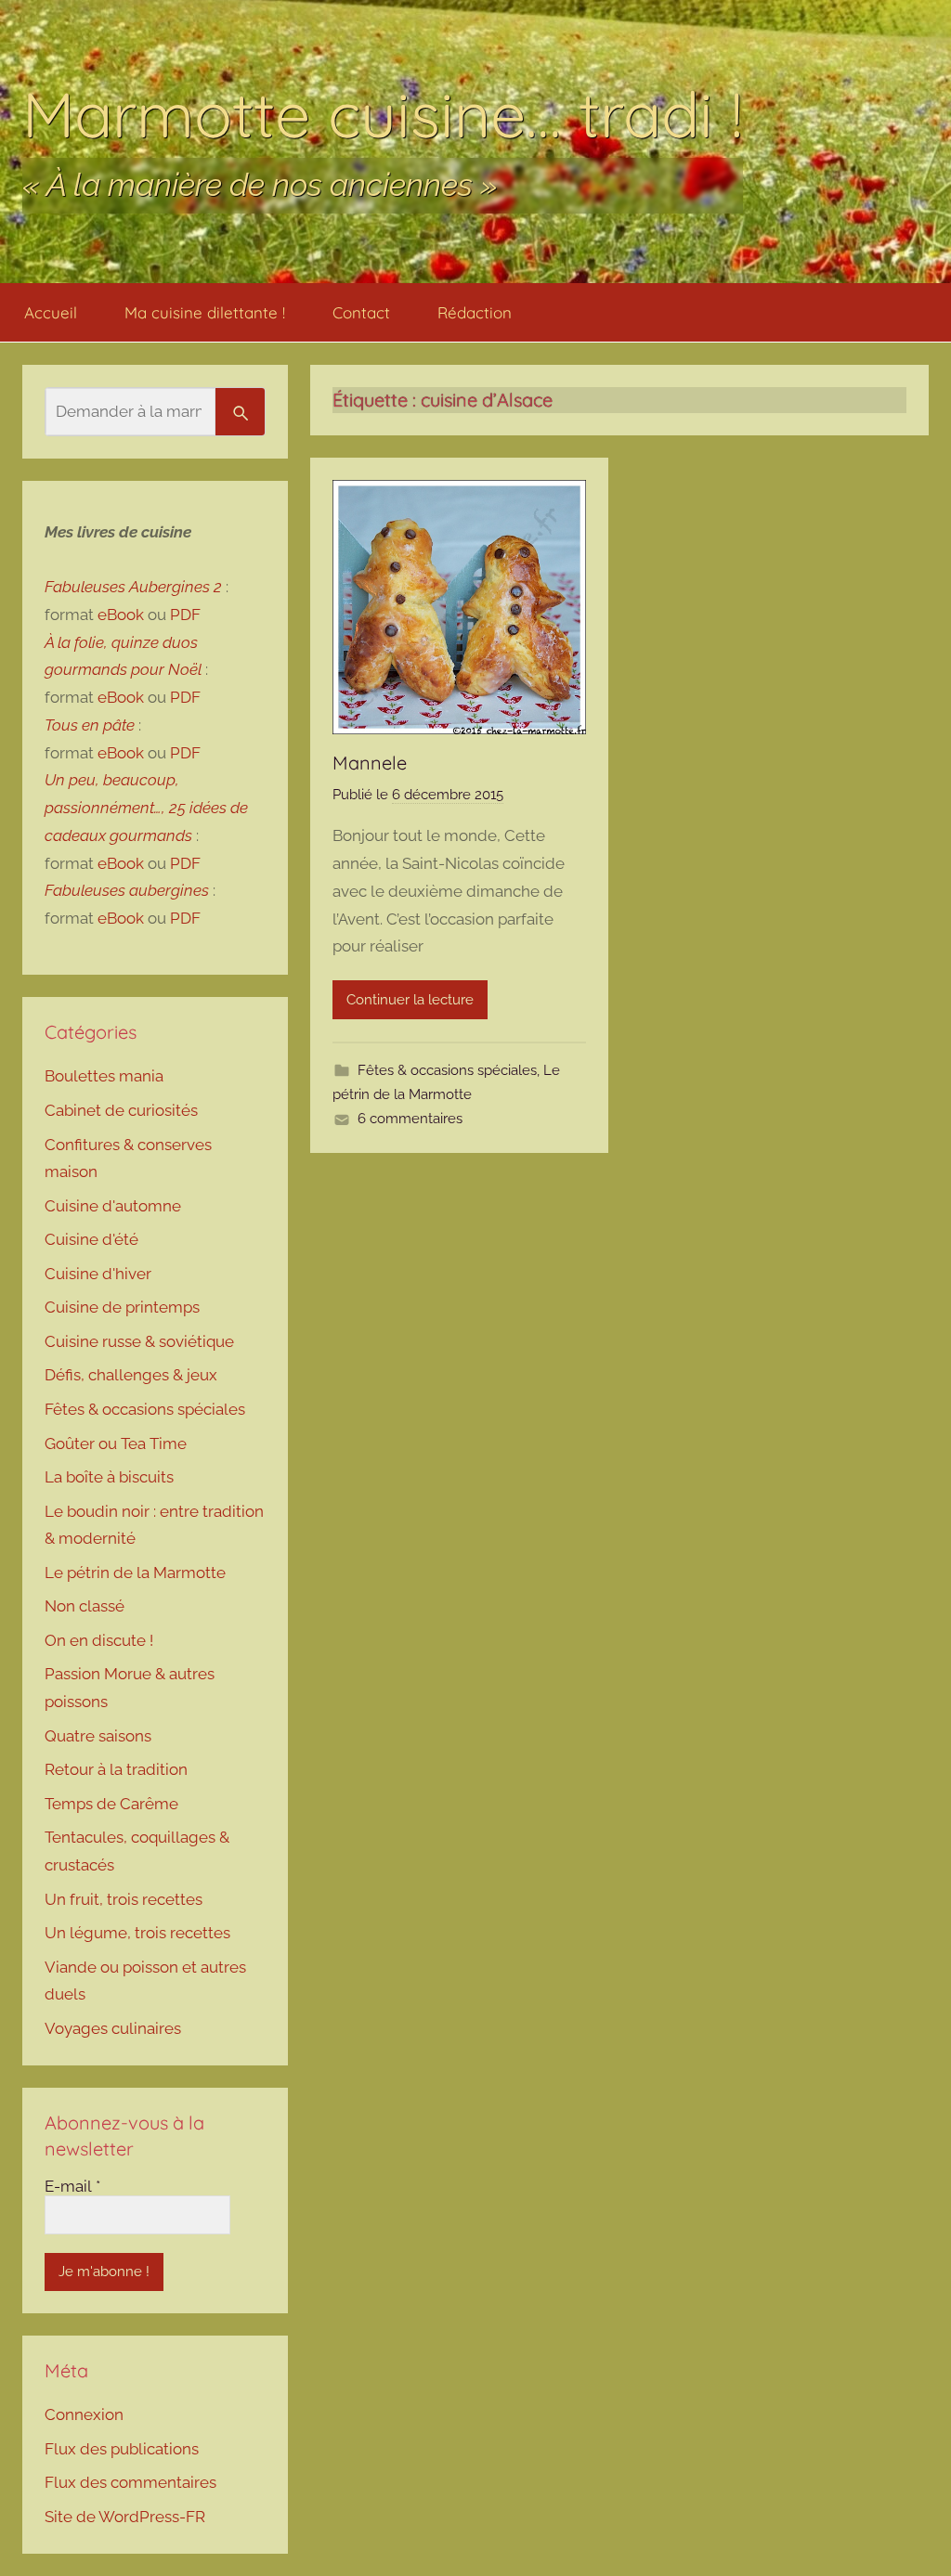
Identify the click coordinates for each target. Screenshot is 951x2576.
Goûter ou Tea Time (116, 1443)
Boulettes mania (104, 1076)
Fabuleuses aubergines (127, 890)
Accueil (51, 312)
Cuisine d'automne (113, 1206)
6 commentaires (410, 1119)
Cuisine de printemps (122, 1307)
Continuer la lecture (410, 1000)
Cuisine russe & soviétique (139, 1341)
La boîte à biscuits (109, 1477)
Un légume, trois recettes (137, 1933)
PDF (185, 615)
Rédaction (475, 312)
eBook (121, 615)
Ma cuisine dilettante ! (205, 312)
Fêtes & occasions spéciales (447, 1070)
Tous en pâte (90, 725)
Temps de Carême (111, 1804)
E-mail (72, 2186)
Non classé (85, 1606)
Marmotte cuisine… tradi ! (383, 114)
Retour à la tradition (116, 1769)
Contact (361, 312)
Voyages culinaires (113, 2028)
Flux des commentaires (130, 2482)
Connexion (84, 2414)
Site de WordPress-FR (125, 2517)
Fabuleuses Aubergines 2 (133, 587)
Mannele (370, 763)
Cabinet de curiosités (121, 1110)
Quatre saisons (98, 1736)
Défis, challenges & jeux (131, 1375)
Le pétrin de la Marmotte (135, 1573)
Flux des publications (122, 2449)
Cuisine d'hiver (98, 1274)
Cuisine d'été (91, 1239)
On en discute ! (99, 1640)
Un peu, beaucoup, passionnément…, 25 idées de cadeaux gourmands (146, 808)
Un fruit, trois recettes (124, 1899)
